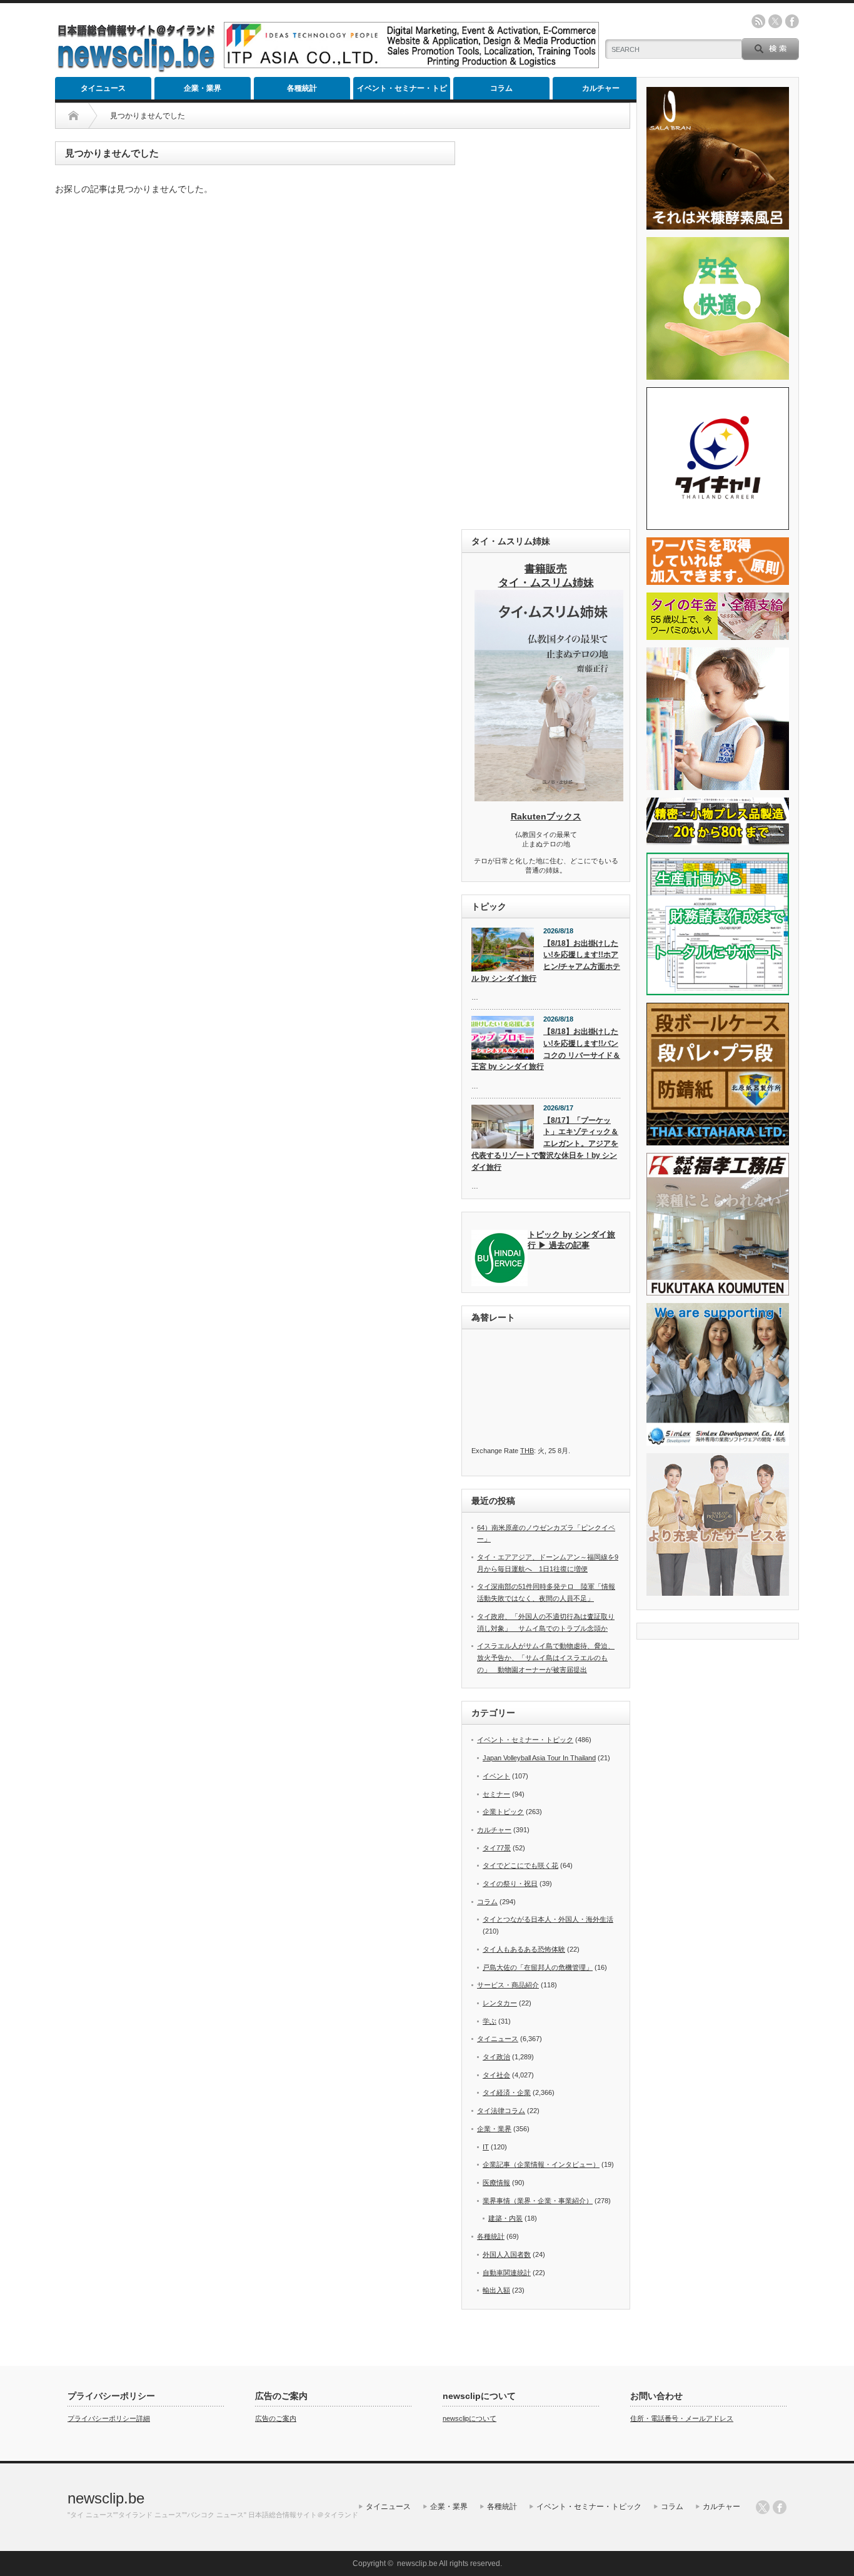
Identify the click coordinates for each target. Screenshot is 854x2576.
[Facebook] (780, 2507)
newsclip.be (106, 2498)
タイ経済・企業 (507, 2092)
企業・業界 (203, 88)
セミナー (496, 1794)
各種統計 (302, 88)
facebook (792, 21)
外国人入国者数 (507, 2254)
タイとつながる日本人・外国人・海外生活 (548, 1919)
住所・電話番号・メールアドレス (682, 2418)
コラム (501, 88)
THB (527, 1451)
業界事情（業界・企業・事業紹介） (538, 2201)
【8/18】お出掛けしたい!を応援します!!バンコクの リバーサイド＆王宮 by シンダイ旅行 (546, 1049)
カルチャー (601, 88)
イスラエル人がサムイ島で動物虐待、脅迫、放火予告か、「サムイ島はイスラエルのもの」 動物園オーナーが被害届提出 (546, 1657)
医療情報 (496, 2183)
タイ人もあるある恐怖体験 (524, 1949)
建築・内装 (505, 2218)
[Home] (73, 116)
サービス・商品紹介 (508, 1985)
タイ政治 (496, 2057)
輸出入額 (496, 2290)
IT (486, 2147)
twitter (775, 21)
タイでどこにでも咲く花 (520, 1865)
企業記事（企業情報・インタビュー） (541, 2164)
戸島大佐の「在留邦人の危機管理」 (538, 1967)
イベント (496, 1776)
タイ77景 (497, 1848)
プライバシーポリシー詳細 (109, 2418)
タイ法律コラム (501, 2111)
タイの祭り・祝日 (510, 1884)
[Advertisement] (546, 329)
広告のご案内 (276, 2418)
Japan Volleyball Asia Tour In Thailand (539, 1758)
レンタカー (500, 2003)
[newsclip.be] (136, 69)
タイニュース (103, 88)
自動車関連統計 (507, 2273)
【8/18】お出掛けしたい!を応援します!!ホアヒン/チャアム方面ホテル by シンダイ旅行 (546, 961)
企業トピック (503, 1812)
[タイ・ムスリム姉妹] (549, 798)
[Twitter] (763, 2507)
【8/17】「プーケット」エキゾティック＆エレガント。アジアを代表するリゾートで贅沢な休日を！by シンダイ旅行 (545, 1144)
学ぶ (490, 2021)
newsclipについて (470, 2418)
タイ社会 (496, 2075)
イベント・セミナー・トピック (402, 92)
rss (758, 21)
